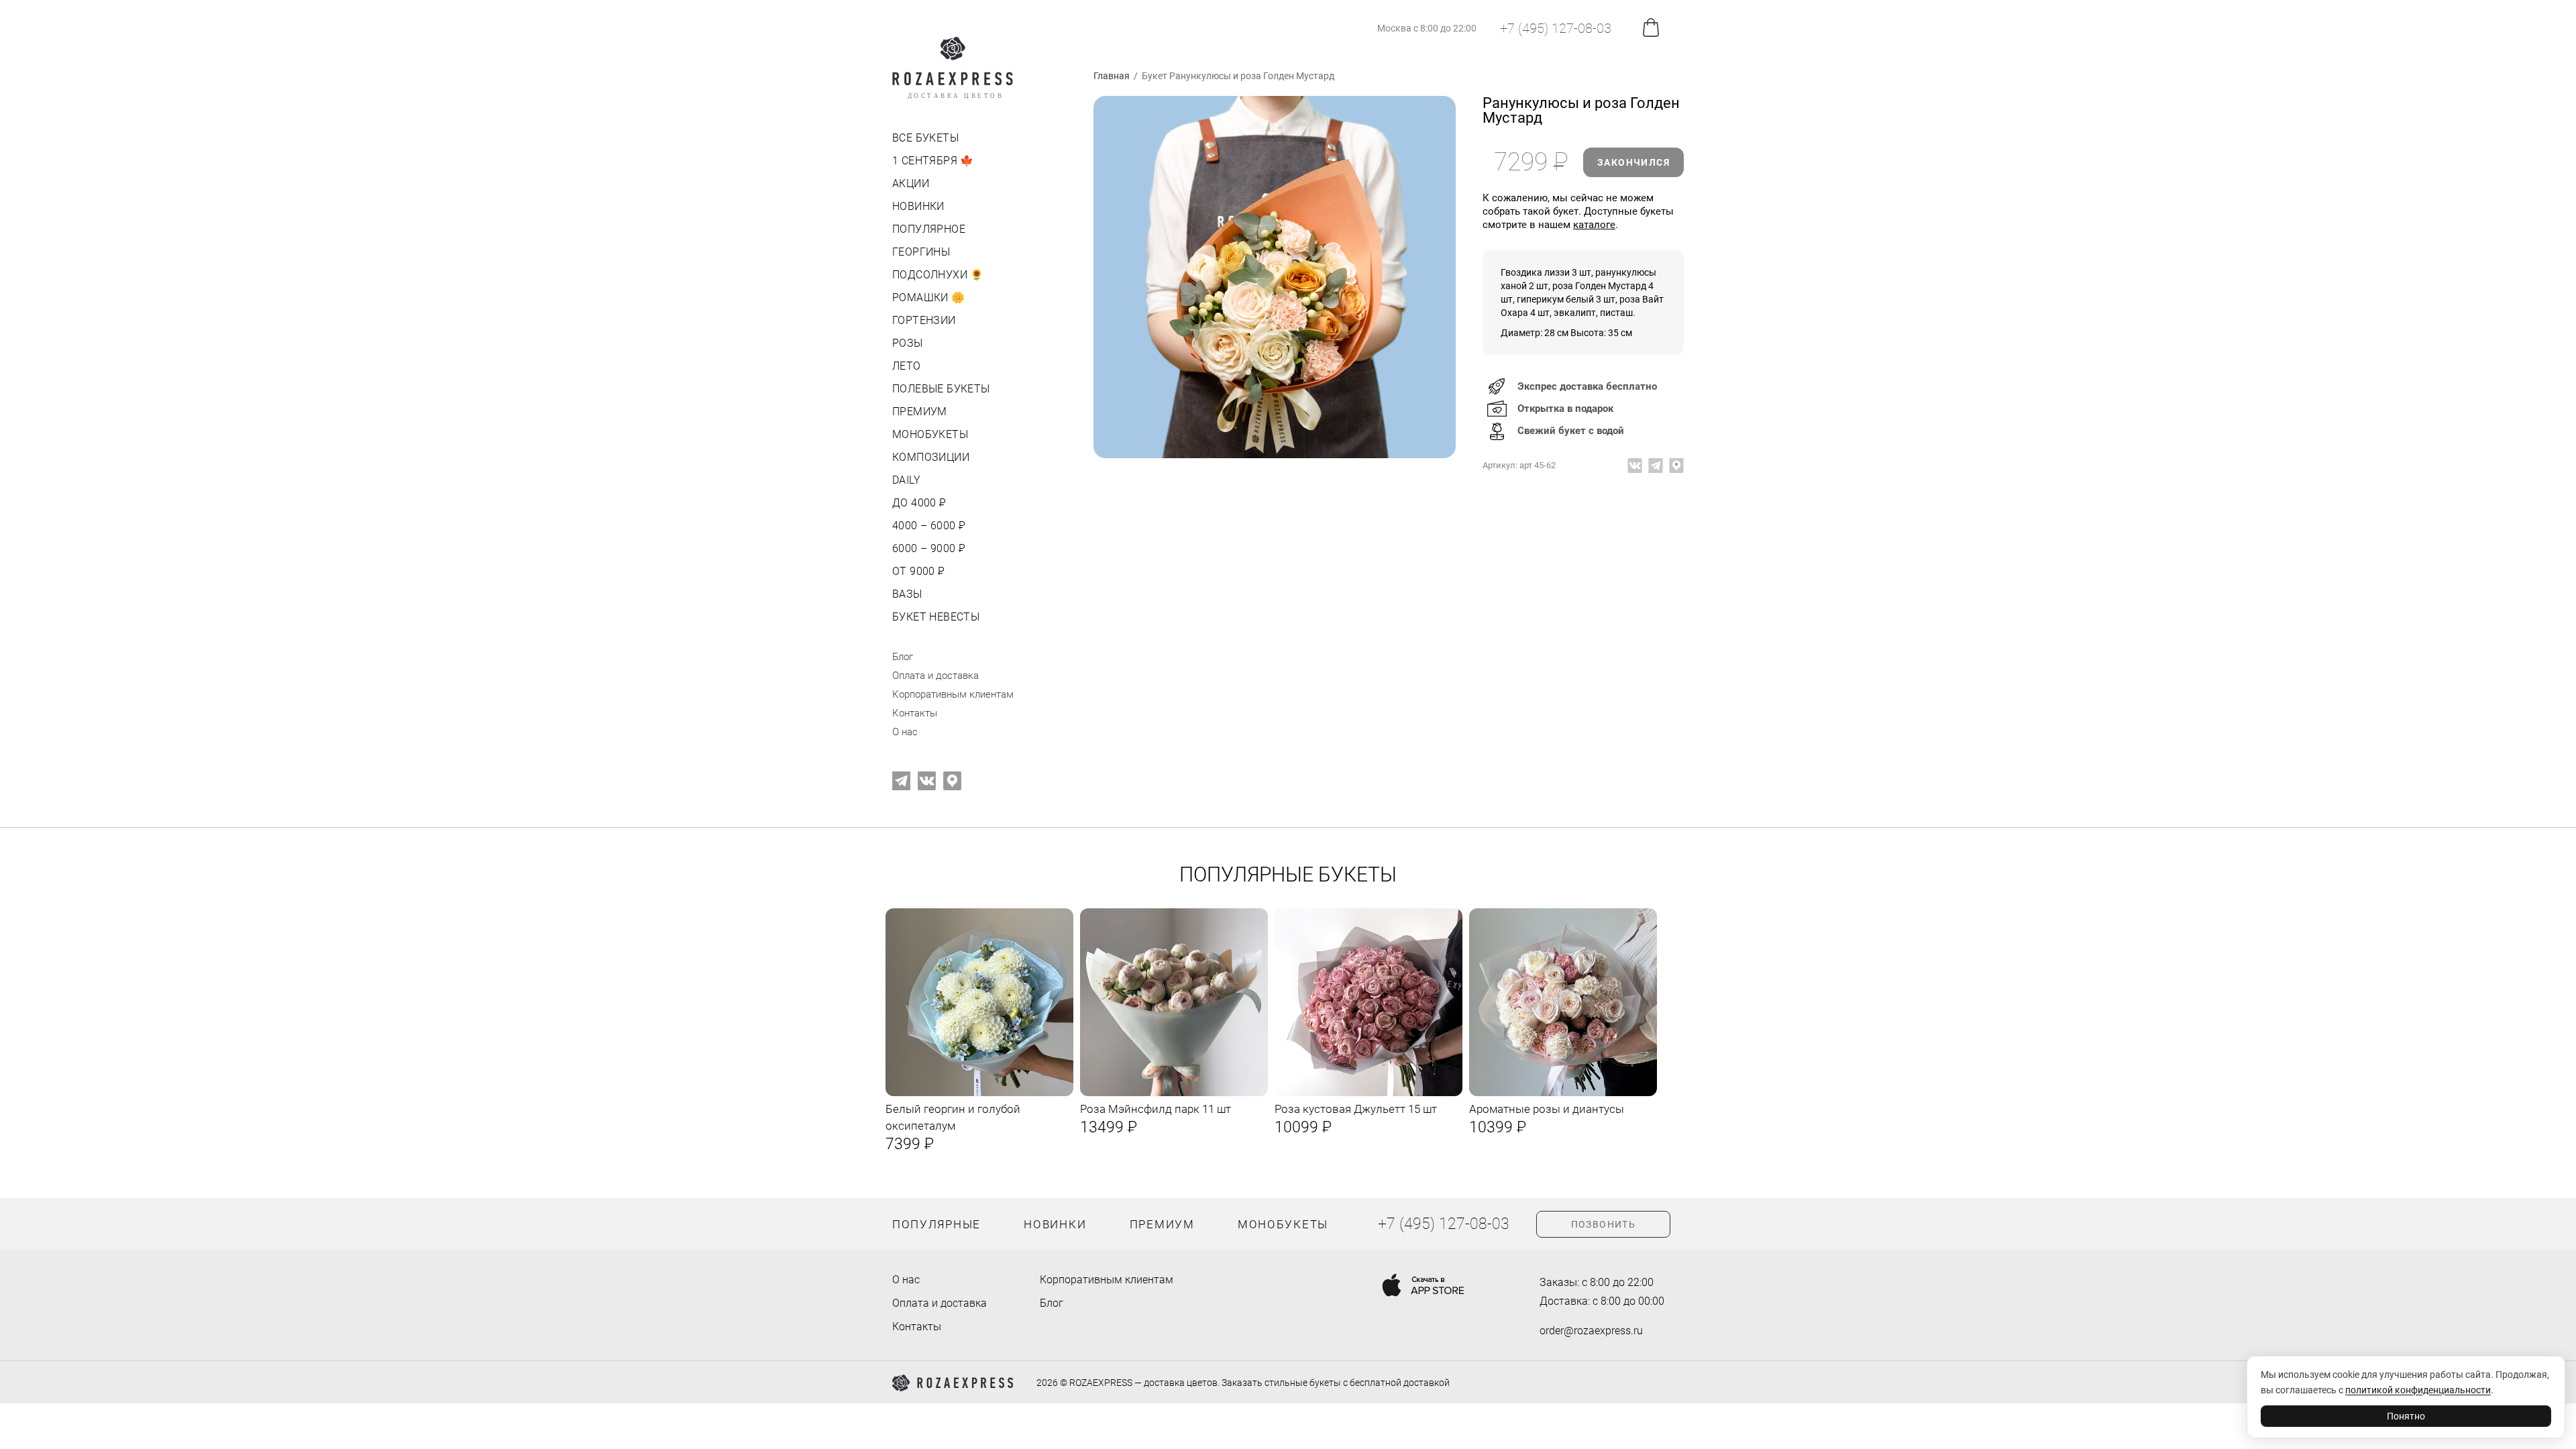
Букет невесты (936, 617)
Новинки (918, 206)
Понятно (2406, 1416)
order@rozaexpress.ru (1591, 1331)
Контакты (915, 713)
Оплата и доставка (935, 676)
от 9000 (917, 571)
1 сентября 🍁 (933, 161)
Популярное (929, 229)
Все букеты (925, 138)
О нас (905, 732)
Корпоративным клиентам (953, 694)
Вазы (907, 594)
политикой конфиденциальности (2418, 1390)
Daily (906, 480)
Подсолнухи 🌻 (938, 275)
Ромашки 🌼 (929, 298)
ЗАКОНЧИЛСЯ (1633, 162)
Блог (903, 657)
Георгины (921, 252)
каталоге (1594, 225)
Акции (911, 183)
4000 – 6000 (927, 526)
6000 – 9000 (927, 548)
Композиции (931, 457)
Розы (908, 343)
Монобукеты (930, 434)
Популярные (936, 1224)
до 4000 (918, 503)
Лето (907, 366)
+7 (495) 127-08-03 (1556, 28)
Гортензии (924, 320)
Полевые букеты (941, 389)
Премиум (920, 412)
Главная (1112, 76)
